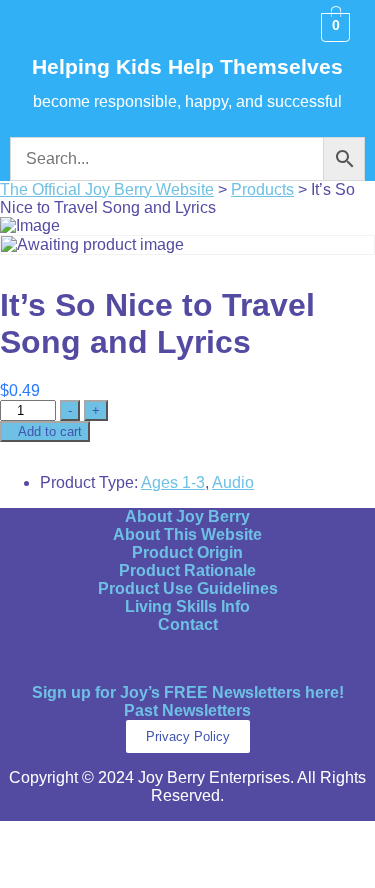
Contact (188, 624)
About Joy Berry (187, 516)
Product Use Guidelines (188, 588)
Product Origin (187, 552)
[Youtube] (270, 659)
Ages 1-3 (173, 482)
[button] (37, 28)
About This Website (187, 534)
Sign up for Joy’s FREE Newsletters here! (188, 692)
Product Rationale (187, 570)
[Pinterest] (215, 659)
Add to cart (50, 431)
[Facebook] (105, 659)
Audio (233, 482)
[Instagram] (160, 659)
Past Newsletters (187, 710)
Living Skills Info (187, 606)
